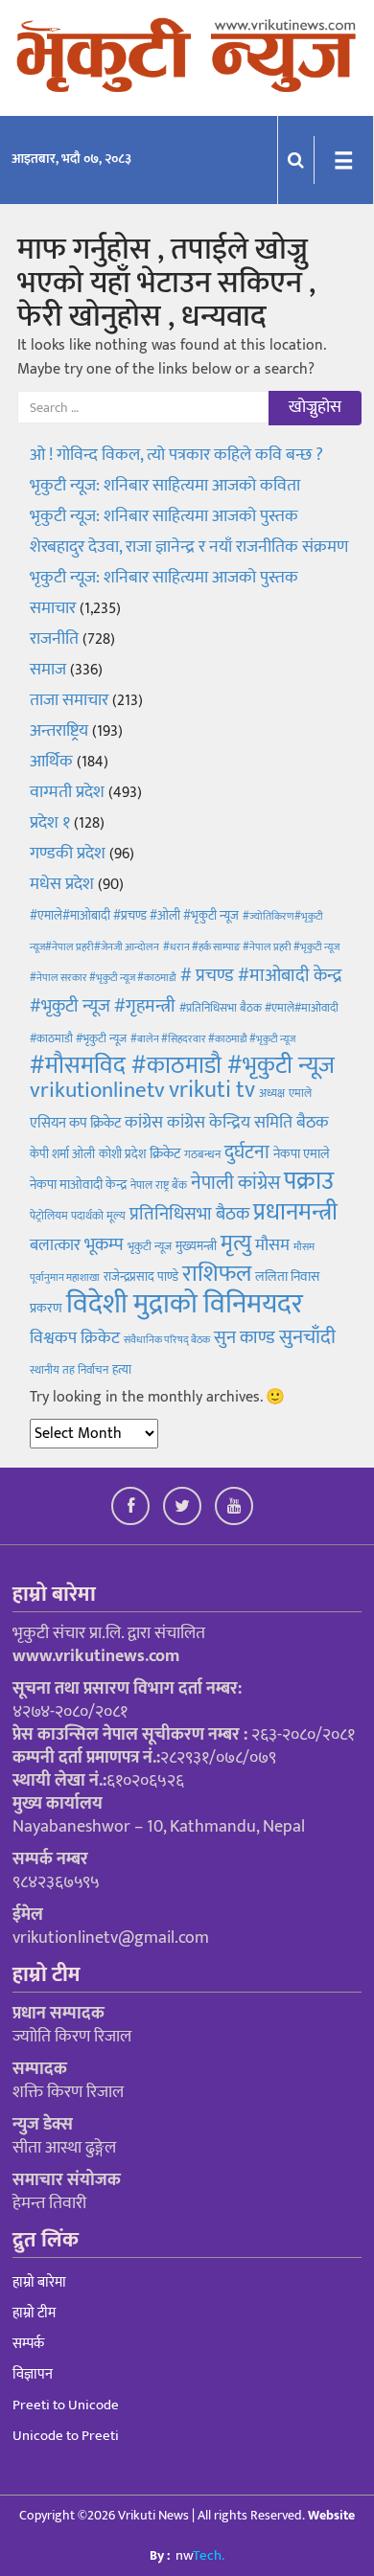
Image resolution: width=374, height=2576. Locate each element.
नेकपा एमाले (302, 1154)
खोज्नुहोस (315, 407)
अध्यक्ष (272, 1093)
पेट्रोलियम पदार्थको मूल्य (78, 1216)
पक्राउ (309, 1182)
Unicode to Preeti (66, 2436)
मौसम (272, 1245)
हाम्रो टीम (34, 2313)
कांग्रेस (144, 1122)
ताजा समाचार (69, 700)
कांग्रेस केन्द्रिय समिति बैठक (248, 1123)
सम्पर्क (28, 2344)
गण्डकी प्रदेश (68, 854)
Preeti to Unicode (66, 2405)
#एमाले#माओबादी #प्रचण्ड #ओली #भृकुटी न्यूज (134, 916)
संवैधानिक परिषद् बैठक (167, 1340)
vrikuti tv (212, 1090)
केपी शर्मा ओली (62, 1154)
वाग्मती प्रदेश (67, 792)
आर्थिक (51, 762)
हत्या (122, 1370)
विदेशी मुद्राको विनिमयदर (185, 1304)
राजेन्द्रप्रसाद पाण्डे (141, 1277)
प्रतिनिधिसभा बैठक (189, 1214)
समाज (48, 670)
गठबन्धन (202, 1154)
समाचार (53, 608)
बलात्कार (55, 1245)
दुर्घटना (247, 1152)
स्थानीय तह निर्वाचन (69, 1370)
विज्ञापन (33, 2374)
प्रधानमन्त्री (295, 1212)
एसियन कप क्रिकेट (75, 1123)
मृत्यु (236, 1243)
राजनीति (54, 639)
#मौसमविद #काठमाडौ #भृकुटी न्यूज (182, 1066)
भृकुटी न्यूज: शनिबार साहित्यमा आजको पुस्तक (164, 516)
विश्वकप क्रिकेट (75, 1338)
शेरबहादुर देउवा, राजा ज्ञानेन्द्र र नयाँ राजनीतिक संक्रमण (189, 547)
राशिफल (217, 1274)
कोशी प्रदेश (122, 1154)
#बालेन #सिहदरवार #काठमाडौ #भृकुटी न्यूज (213, 1039)
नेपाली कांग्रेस (235, 1183)
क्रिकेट (165, 1154)
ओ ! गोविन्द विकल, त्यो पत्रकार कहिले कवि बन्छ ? (176, 455)
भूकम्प (104, 1245)
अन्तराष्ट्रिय (59, 731)
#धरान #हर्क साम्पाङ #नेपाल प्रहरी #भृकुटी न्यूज (251, 947)
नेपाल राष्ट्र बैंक (159, 1185)
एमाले (300, 1093)
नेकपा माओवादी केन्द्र (78, 1185)
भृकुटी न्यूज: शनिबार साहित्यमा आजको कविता (167, 486)
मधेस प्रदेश (62, 884)
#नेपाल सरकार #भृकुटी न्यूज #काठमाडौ (103, 978)
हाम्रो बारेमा (39, 2282)
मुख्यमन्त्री (196, 1246)
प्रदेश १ (50, 823)
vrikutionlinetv (97, 1090)
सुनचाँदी (307, 1337)
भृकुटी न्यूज (150, 1246)
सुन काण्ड (245, 1337)
